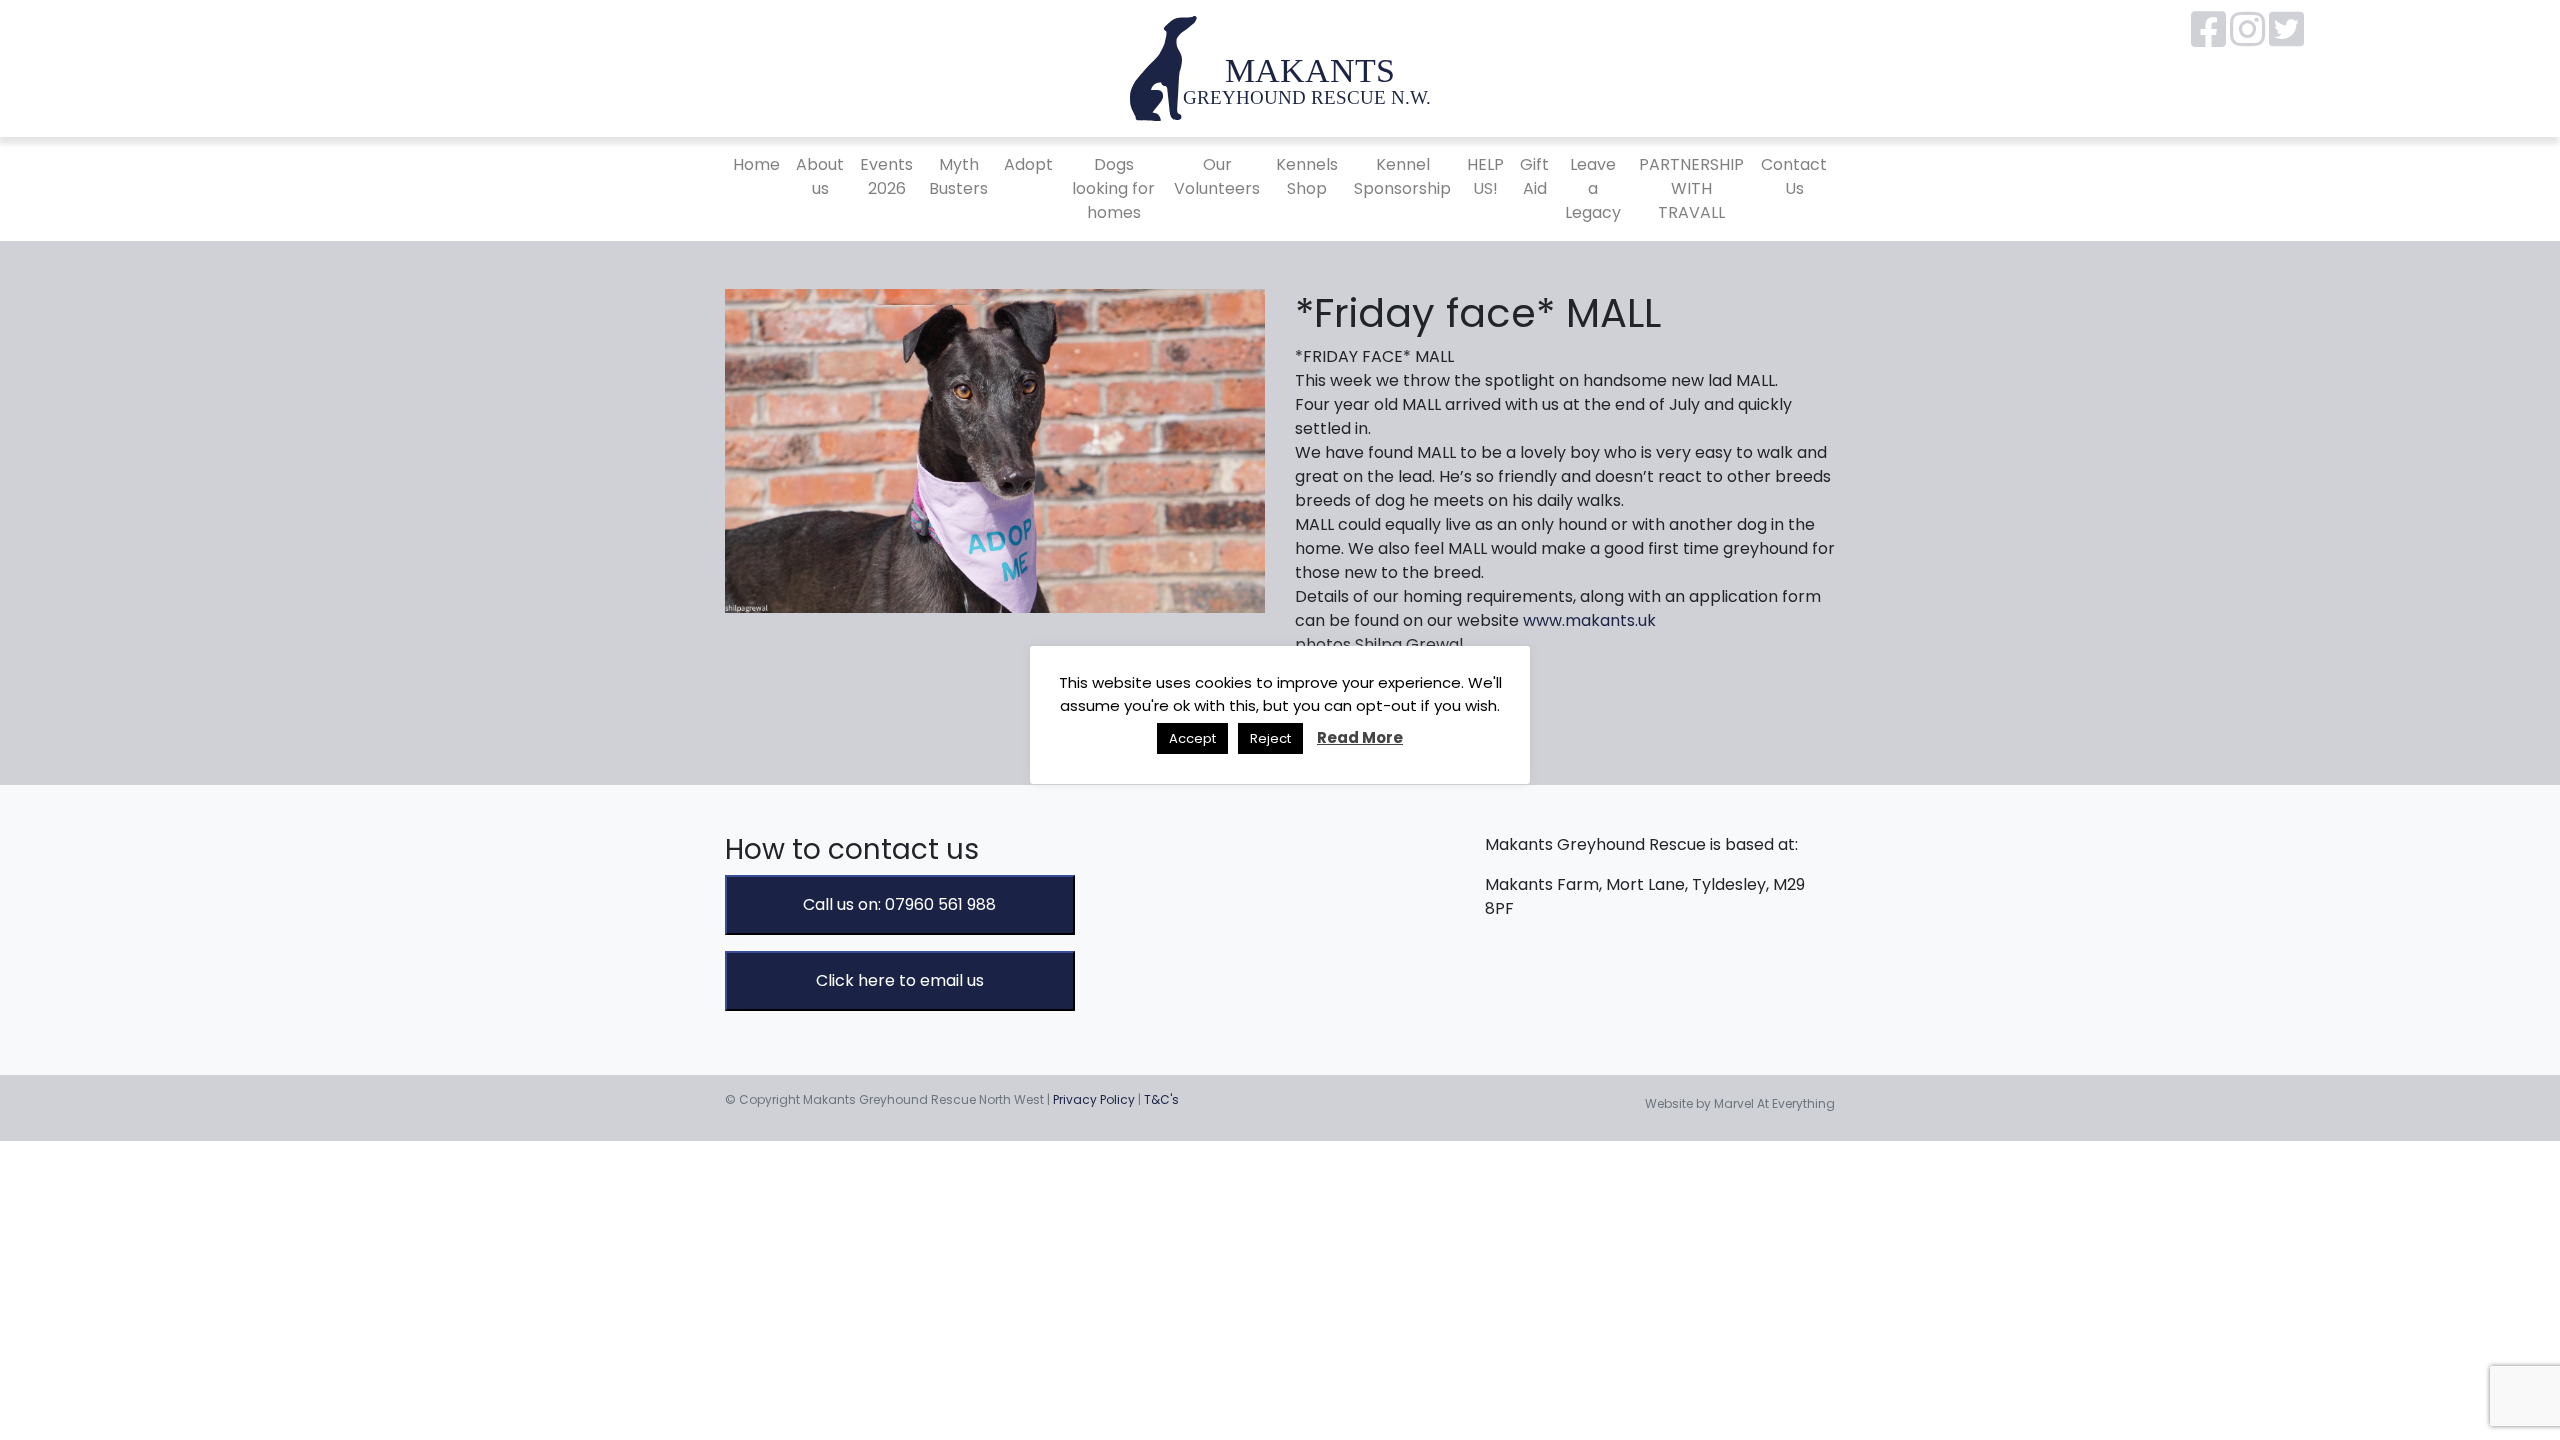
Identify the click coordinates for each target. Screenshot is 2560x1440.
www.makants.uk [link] (1589, 620)
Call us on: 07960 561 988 (899, 904)
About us (820, 176)
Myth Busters (958, 176)
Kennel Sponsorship (1402, 176)
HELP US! (1485, 176)
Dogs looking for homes (1113, 188)
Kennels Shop (1307, 176)
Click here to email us (900, 980)
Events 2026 (886, 176)
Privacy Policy (1094, 1099)
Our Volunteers (1217, 176)
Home (756, 164)
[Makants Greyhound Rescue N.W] (1280, 67)
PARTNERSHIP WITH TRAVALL (1691, 188)
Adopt (1028, 164)
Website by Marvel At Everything (1740, 1103)
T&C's (1161, 1099)
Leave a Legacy (1593, 188)
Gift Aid (1534, 176)
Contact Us (1794, 176)
